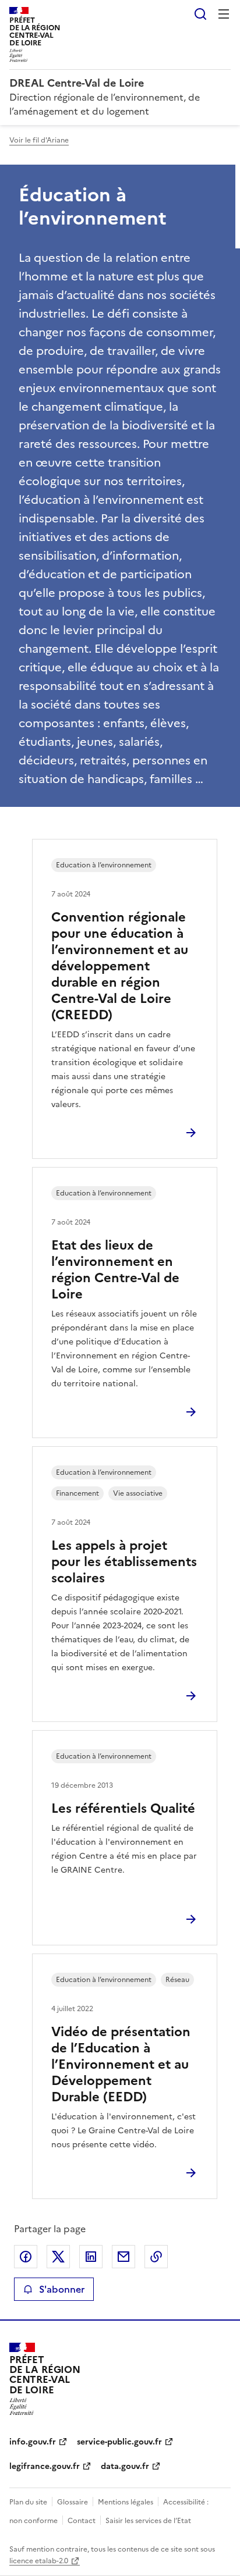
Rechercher (200, 14)
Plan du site (28, 2502)
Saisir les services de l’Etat (148, 2521)
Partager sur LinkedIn (91, 2257)
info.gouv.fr (33, 2442)
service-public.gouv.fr (119, 2442)
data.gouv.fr (125, 2466)
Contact (82, 2521)
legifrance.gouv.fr (45, 2466)
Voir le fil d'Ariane (39, 140)
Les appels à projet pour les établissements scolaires (124, 1562)
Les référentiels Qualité (123, 1808)
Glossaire (73, 2502)
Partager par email (123, 2257)
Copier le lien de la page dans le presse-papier (156, 2257)
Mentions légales (126, 2502)
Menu (224, 14)
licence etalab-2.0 (39, 2561)
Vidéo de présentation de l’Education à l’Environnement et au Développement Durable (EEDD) (121, 2064)
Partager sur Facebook (26, 2257)
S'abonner (62, 2289)
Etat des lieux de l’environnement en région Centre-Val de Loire (115, 1270)
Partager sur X (58, 2257)
